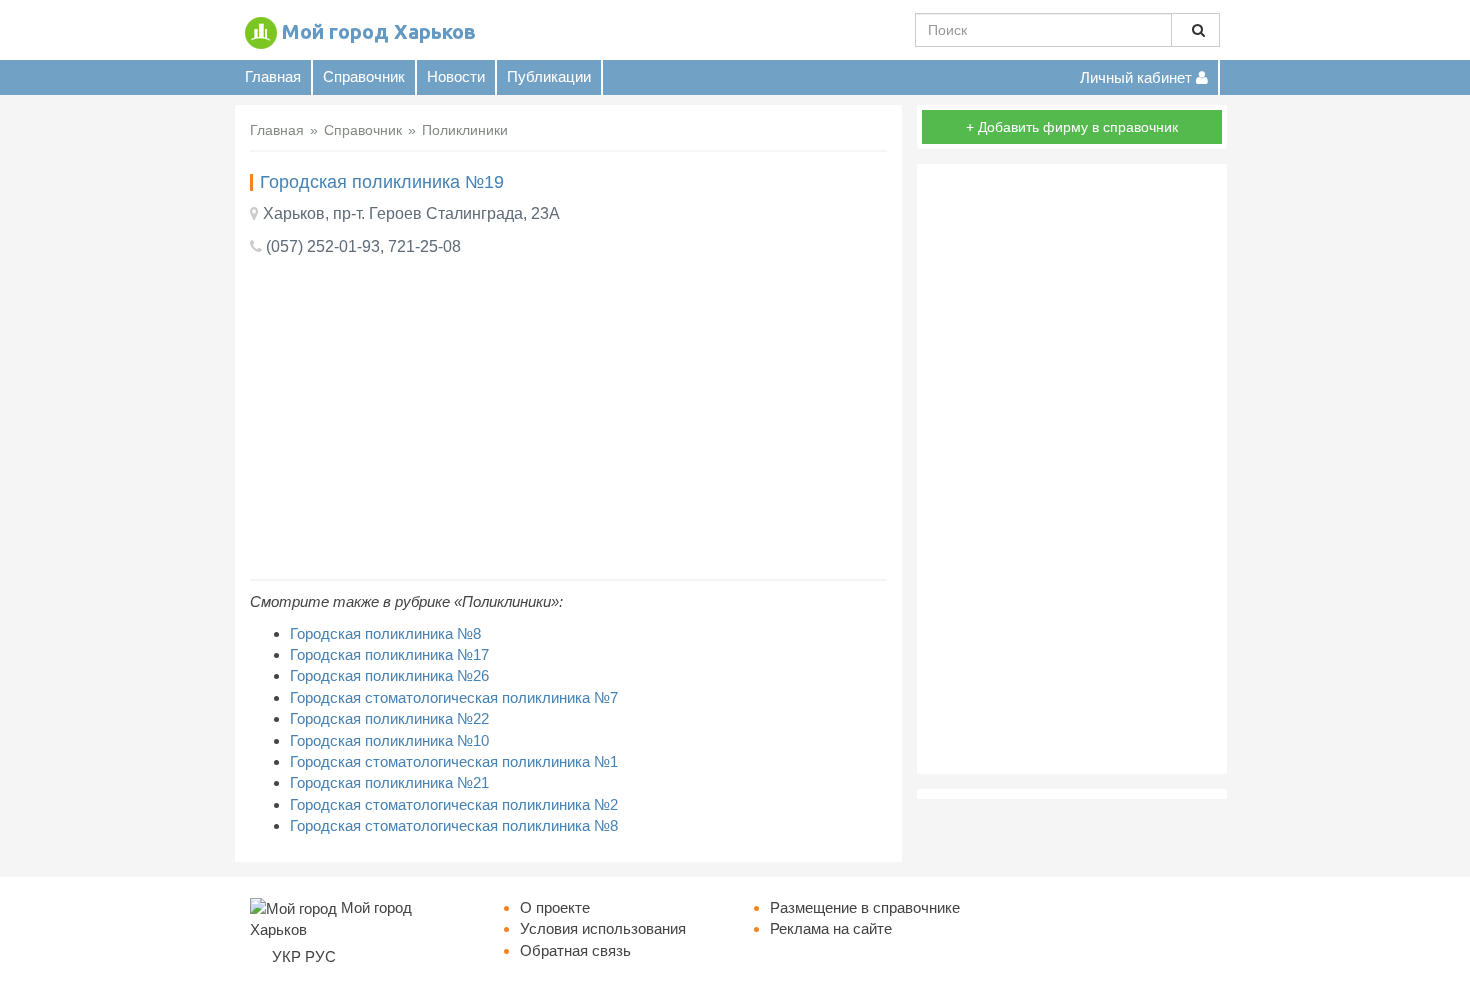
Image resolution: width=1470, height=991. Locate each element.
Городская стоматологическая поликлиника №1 (454, 761)
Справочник (364, 76)
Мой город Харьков (379, 31)
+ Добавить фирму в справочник (1072, 127)
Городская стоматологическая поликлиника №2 (454, 804)
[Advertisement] (568, 419)
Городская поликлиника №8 (385, 633)
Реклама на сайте (831, 928)
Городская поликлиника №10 (389, 740)
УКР (286, 956)
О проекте (555, 907)
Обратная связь (575, 950)
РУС (320, 956)
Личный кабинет (1138, 77)
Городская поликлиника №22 (389, 718)
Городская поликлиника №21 (389, 782)
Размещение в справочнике (865, 907)
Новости (456, 76)
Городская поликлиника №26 (389, 675)
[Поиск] (1195, 30)
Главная (273, 76)
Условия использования (603, 928)
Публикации (549, 76)
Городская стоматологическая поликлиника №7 (454, 697)
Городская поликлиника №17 (389, 654)
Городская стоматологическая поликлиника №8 (454, 825)
